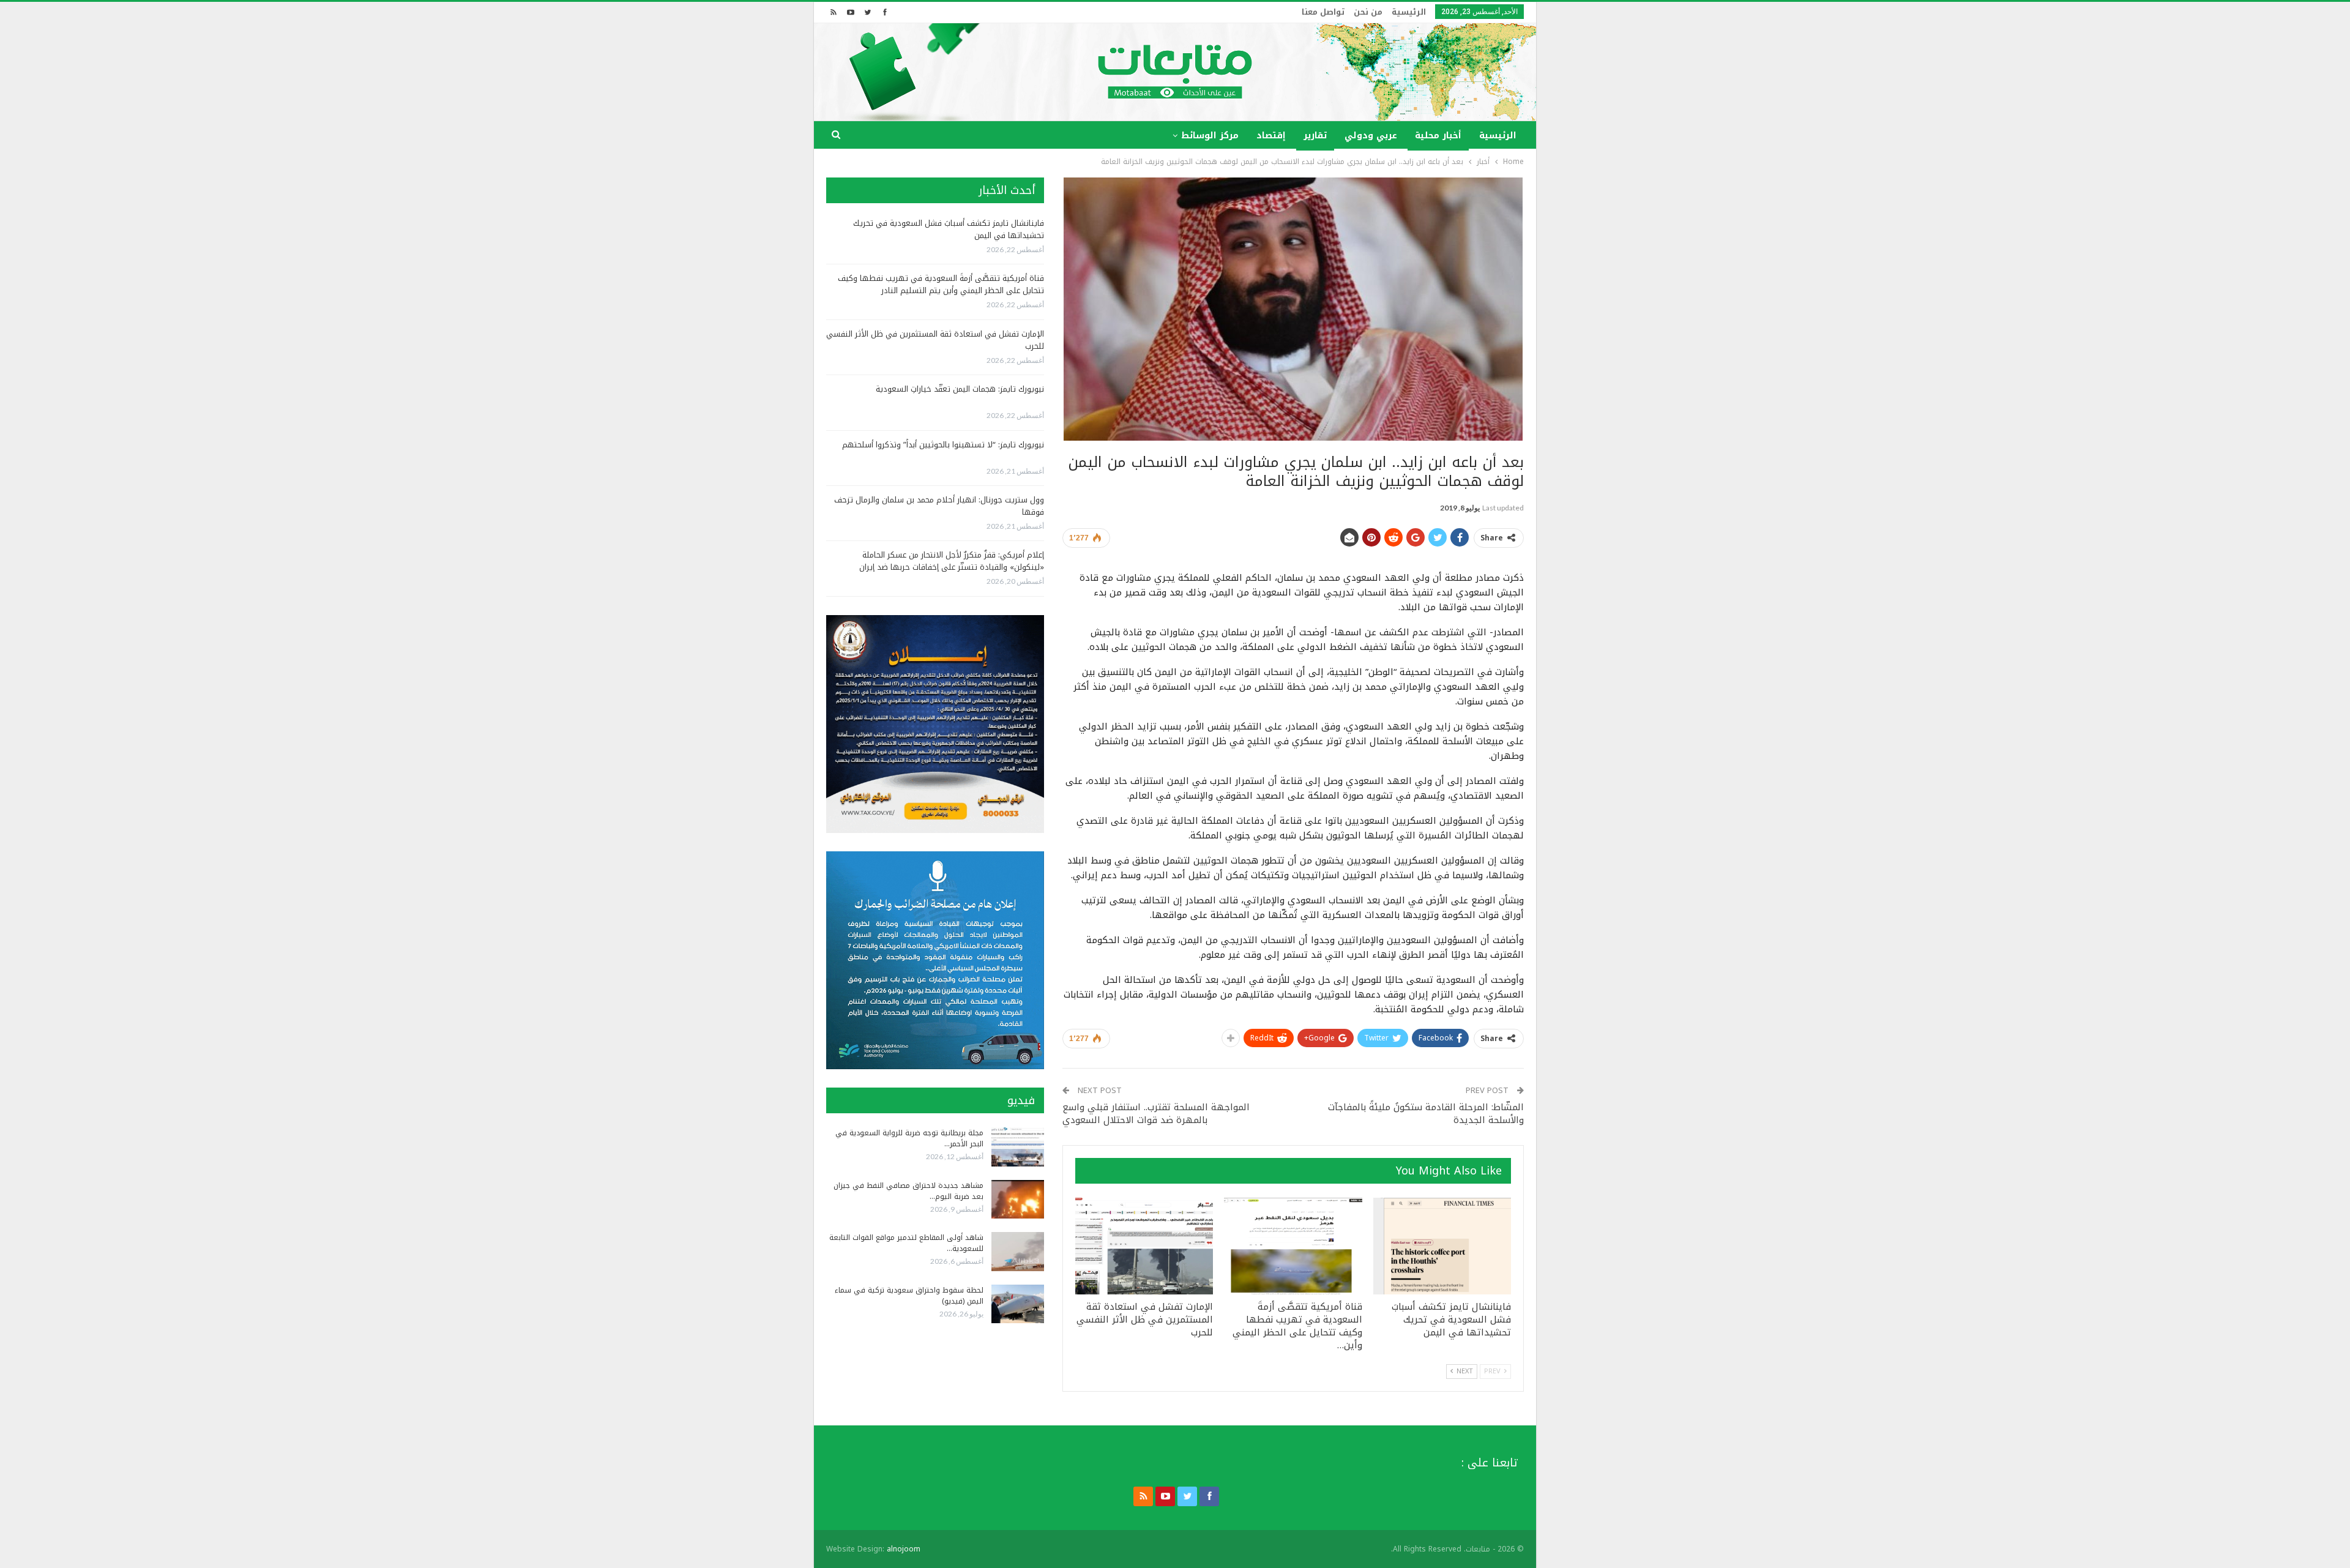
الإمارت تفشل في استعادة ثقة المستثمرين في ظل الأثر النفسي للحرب (935, 340)
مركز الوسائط (1210, 136)
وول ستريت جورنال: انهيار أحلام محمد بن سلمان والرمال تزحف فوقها (939, 506)
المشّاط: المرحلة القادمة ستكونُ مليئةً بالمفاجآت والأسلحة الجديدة (1426, 1114)
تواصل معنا (1323, 12)
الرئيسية (1409, 12)
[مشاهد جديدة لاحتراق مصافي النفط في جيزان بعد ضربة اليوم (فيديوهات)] (1018, 1200)
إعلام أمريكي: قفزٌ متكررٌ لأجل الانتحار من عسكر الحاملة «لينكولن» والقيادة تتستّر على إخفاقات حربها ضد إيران (952, 561)
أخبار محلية (1438, 136)
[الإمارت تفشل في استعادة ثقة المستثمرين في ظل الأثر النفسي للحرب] (1144, 1246)
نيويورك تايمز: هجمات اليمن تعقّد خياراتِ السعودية (960, 389)
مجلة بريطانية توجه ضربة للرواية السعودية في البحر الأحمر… (909, 1138)
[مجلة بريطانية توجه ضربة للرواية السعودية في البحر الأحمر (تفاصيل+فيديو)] (1018, 1147)
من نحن (1368, 12)
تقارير (1315, 136)
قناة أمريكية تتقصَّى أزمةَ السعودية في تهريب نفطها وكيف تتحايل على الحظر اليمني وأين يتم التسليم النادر (941, 284)
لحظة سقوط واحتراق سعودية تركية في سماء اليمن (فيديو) (909, 1296)
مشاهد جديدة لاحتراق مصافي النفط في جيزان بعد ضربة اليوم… (908, 1191)
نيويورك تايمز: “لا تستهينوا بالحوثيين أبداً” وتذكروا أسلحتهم (943, 445)
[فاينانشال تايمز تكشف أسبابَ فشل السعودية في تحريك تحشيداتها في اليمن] (1442, 1246)
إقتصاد (1271, 136)
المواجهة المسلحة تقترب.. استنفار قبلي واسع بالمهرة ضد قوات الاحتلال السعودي (1156, 1114)
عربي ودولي (1371, 136)
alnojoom (904, 1549)
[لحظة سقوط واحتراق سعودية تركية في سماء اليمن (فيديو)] (1018, 1304)
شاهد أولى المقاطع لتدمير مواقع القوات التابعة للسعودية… (906, 1243)
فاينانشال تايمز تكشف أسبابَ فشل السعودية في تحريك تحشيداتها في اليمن (949, 229)
